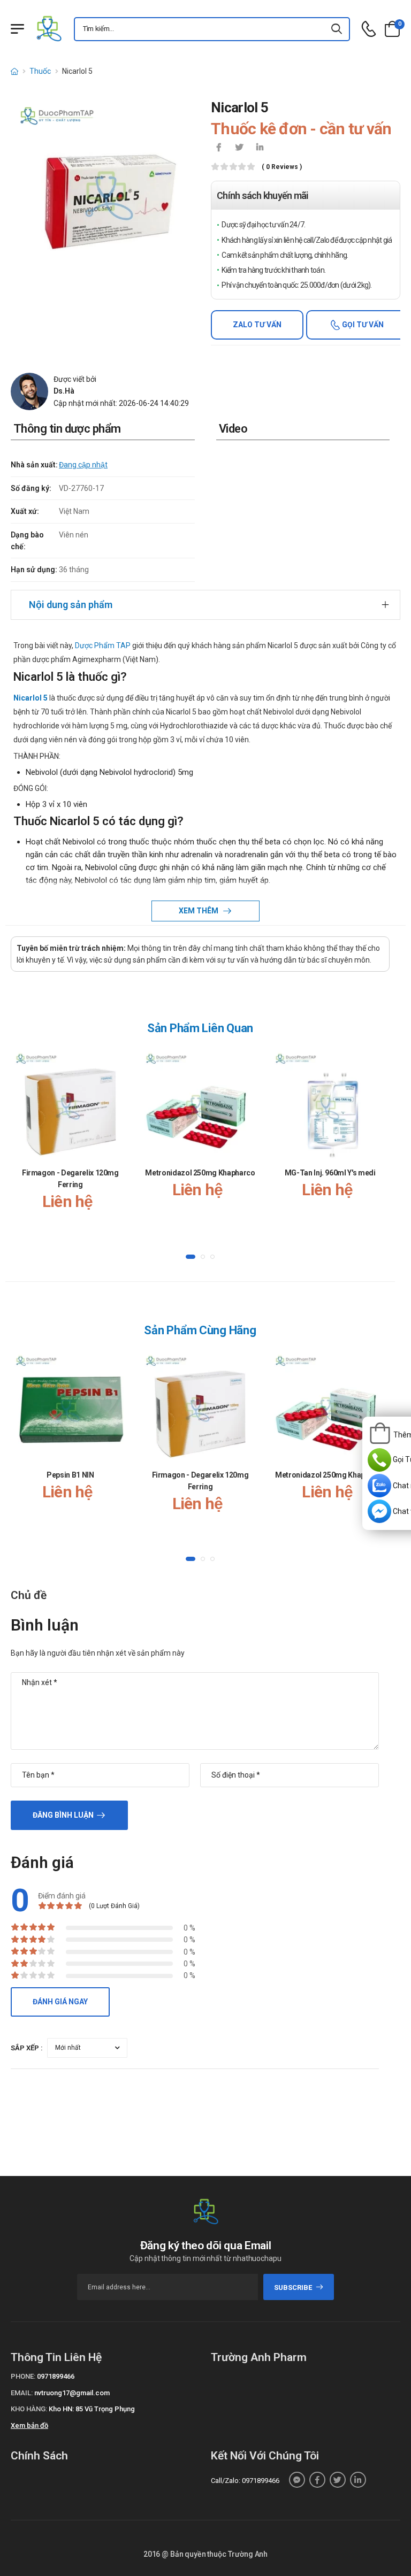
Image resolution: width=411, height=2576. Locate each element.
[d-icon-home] (14, 71)
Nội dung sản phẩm (71, 605)
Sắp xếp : (27, 2048)
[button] (191, 1257)
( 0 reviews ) (282, 167)
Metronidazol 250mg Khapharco (200, 1173)
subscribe (293, 2287)
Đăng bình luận (63, 1815)
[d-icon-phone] (369, 29)
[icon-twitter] (239, 148)
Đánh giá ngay (60, 2002)
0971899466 (56, 2376)
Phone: (23, 2376)
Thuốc (40, 71)
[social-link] (297, 2480)
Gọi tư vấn (362, 325)
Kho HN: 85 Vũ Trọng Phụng (92, 2409)
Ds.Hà (64, 391)
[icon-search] (337, 29)
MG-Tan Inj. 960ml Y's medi (330, 1173)
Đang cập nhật (83, 465)
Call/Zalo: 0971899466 (245, 2481)
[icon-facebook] (219, 148)
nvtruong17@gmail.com (72, 2393)
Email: (22, 2393)
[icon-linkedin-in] (260, 148)
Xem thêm (199, 911)
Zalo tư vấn (257, 325)
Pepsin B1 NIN (70, 1475)
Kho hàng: (29, 2409)
